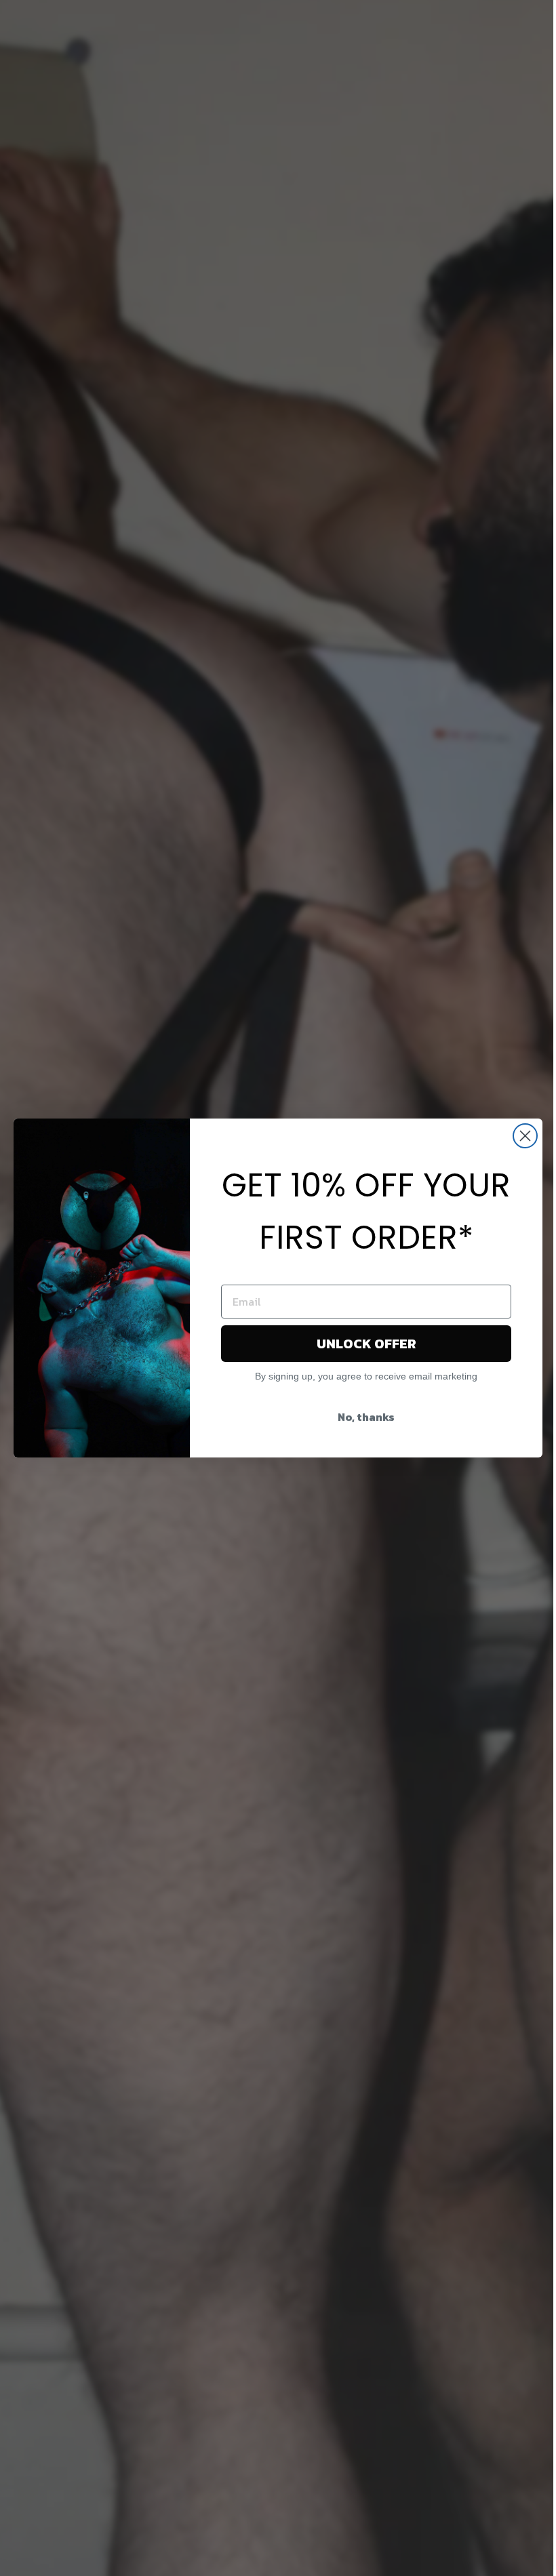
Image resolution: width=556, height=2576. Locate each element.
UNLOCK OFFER (366, 1344)
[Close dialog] (525, 1136)
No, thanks (366, 1417)
